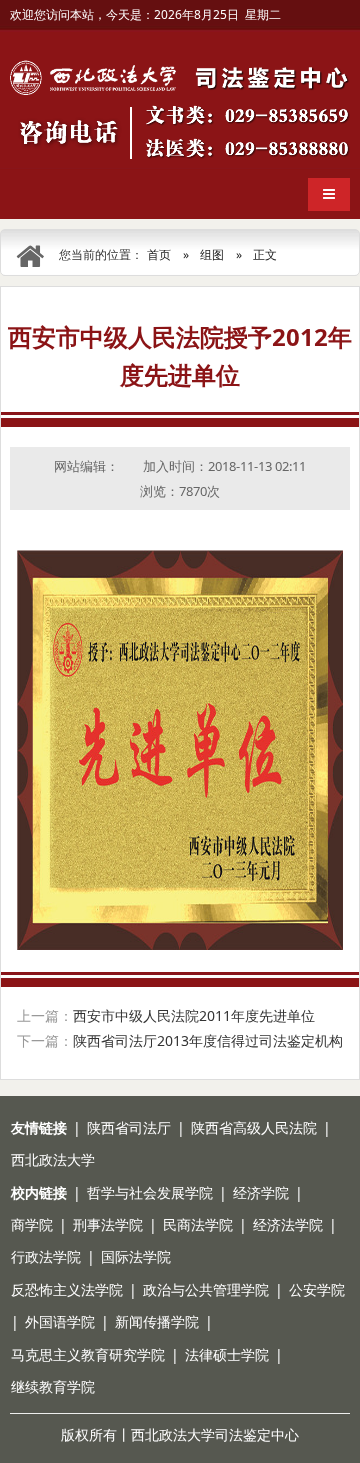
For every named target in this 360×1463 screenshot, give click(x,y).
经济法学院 (288, 1224)
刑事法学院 (108, 1224)
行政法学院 (46, 1256)
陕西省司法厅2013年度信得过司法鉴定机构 (208, 1040)
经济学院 (261, 1192)
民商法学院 (198, 1224)
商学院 (32, 1224)
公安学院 (317, 1289)
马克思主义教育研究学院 (88, 1354)
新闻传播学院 (157, 1321)
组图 (212, 254)
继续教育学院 (53, 1386)
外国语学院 (60, 1321)
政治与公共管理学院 (206, 1289)
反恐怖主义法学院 (67, 1289)
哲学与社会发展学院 (150, 1192)
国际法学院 (136, 1256)
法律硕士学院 (227, 1354)
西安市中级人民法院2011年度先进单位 (194, 1015)
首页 (159, 254)
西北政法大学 (53, 1159)
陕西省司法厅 (129, 1127)
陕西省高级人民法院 (254, 1127)
